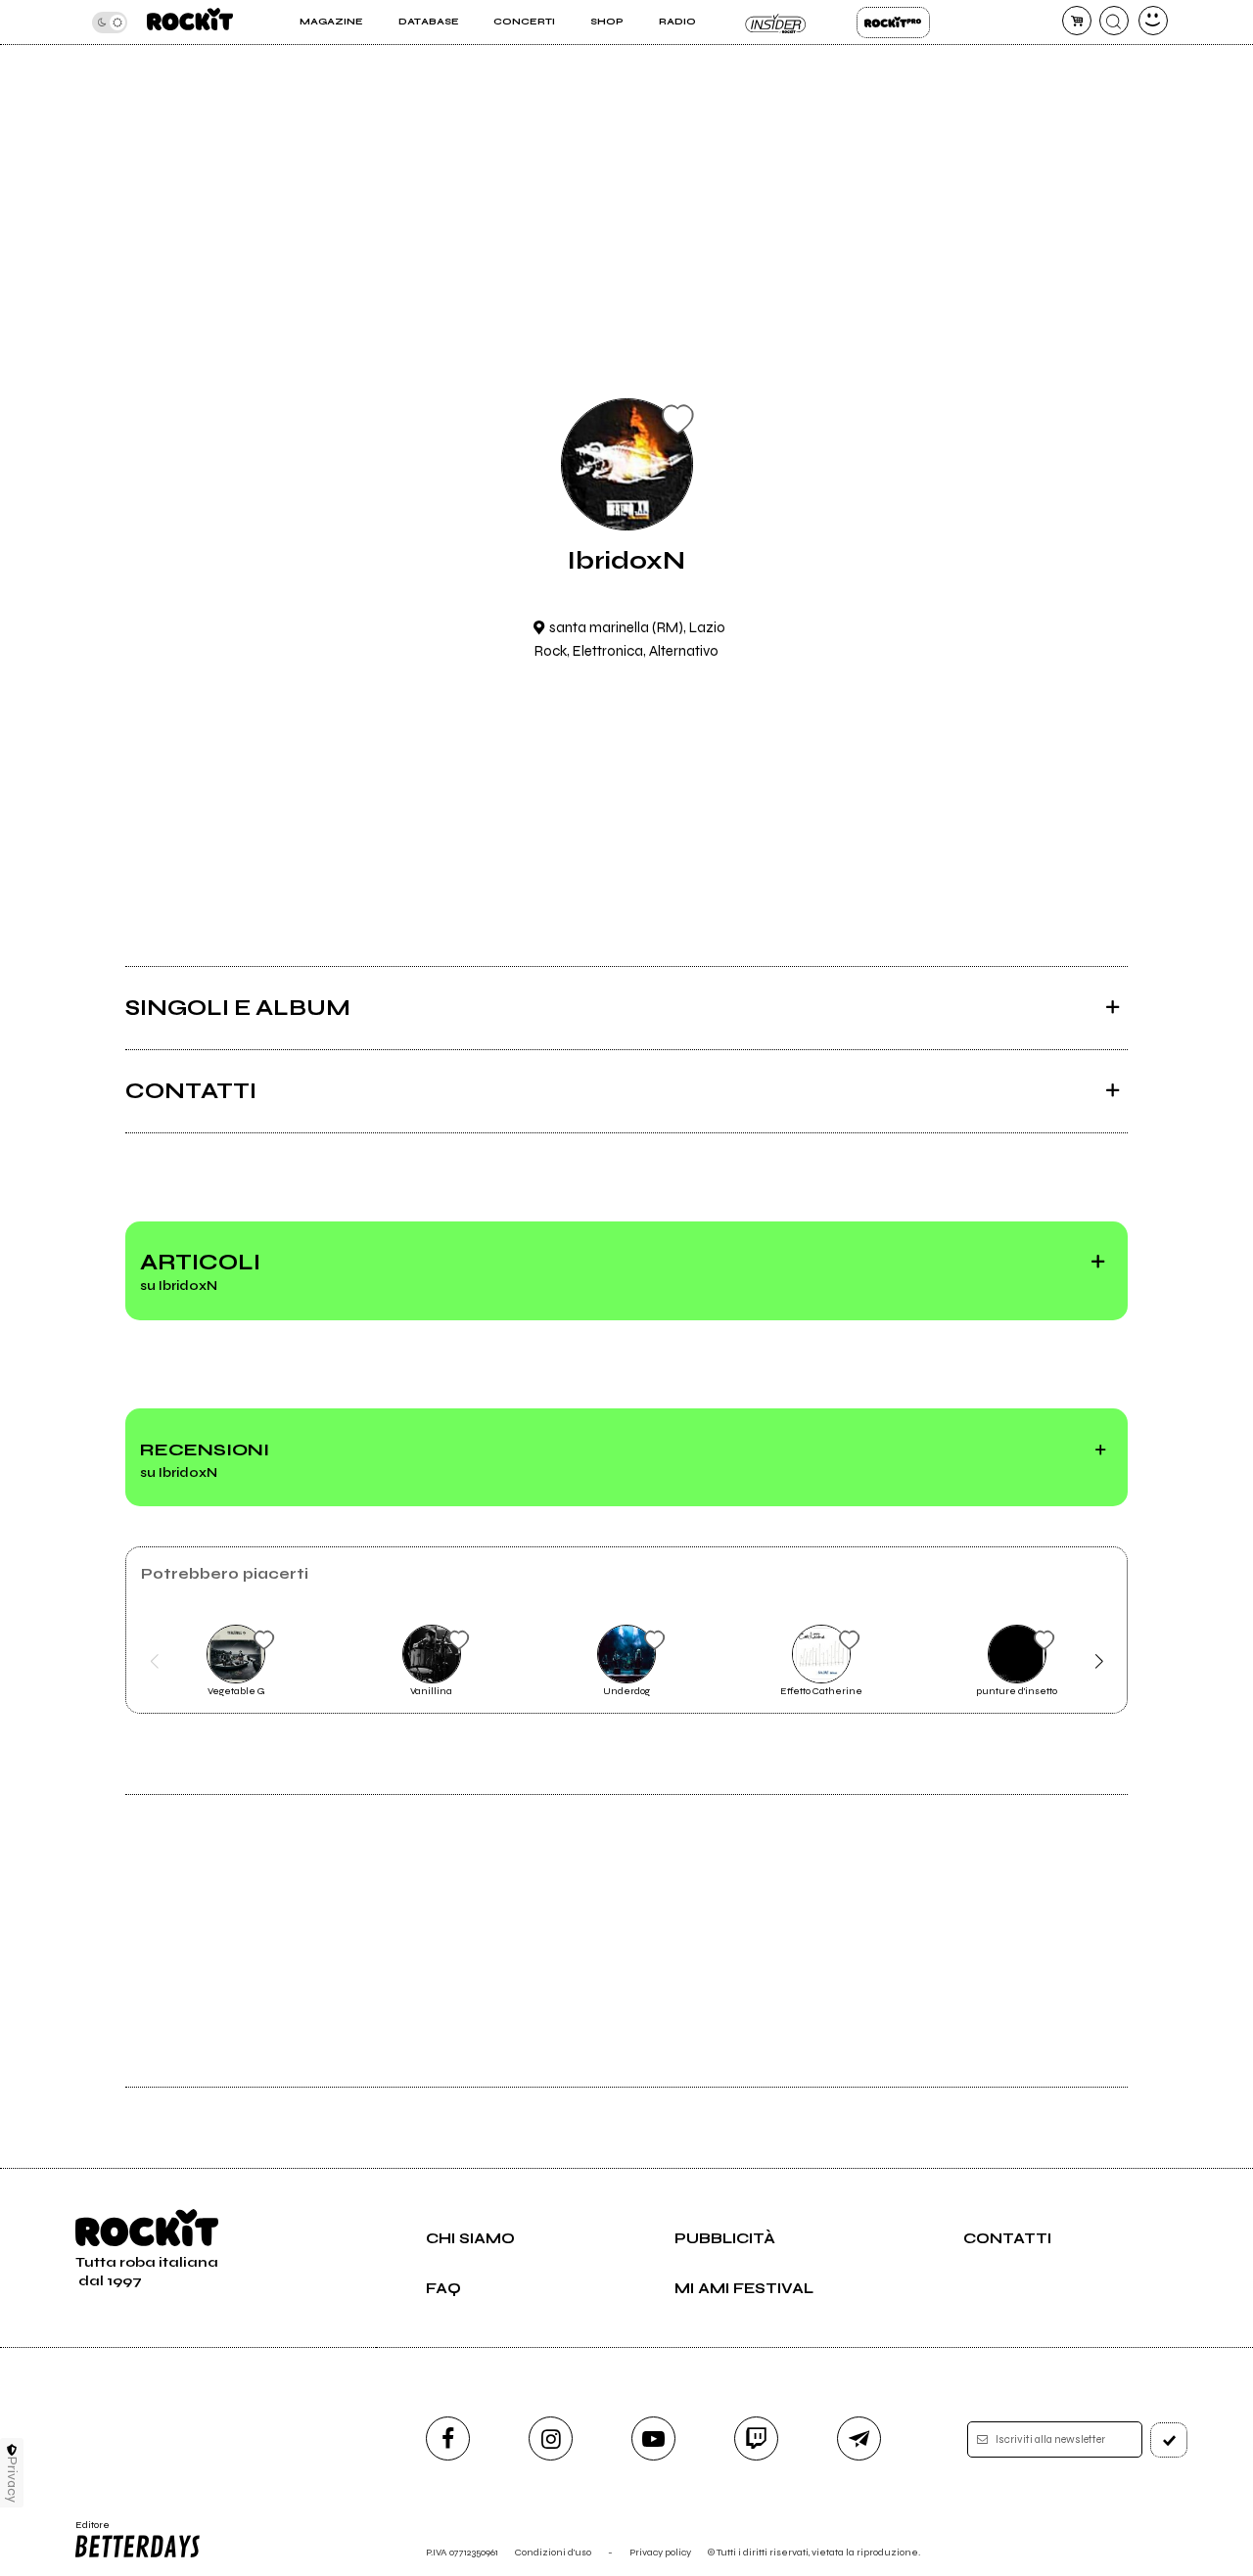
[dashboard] (1153, 21)
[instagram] (551, 2438)
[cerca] (1114, 21)
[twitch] (756, 2438)
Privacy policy (660, 2552)
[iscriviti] (1169, 2440)
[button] (154, 1661)
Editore (86, 2531)
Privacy (12, 2480)
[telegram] (859, 2438)
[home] (190, 22)
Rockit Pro (893, 23)
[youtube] (653, 2438)
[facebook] (448, 2438)
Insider (776, 23)
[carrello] (1077, 21)
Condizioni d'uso (553, 2552)
